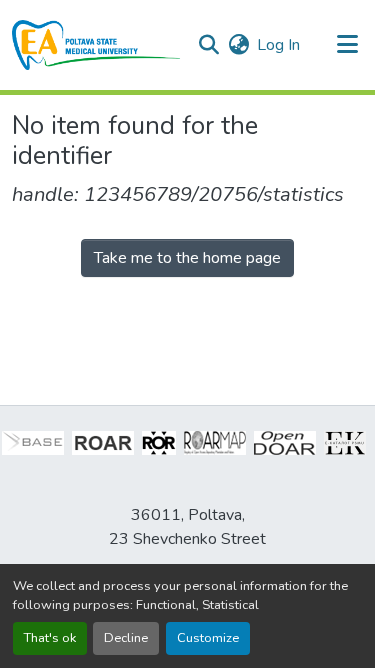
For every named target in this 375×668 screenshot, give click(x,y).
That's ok (50, 638)
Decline (126, 638)
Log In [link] (278, 45)
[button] (96, 45)
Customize (208, 638)
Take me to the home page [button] (187, 258)
